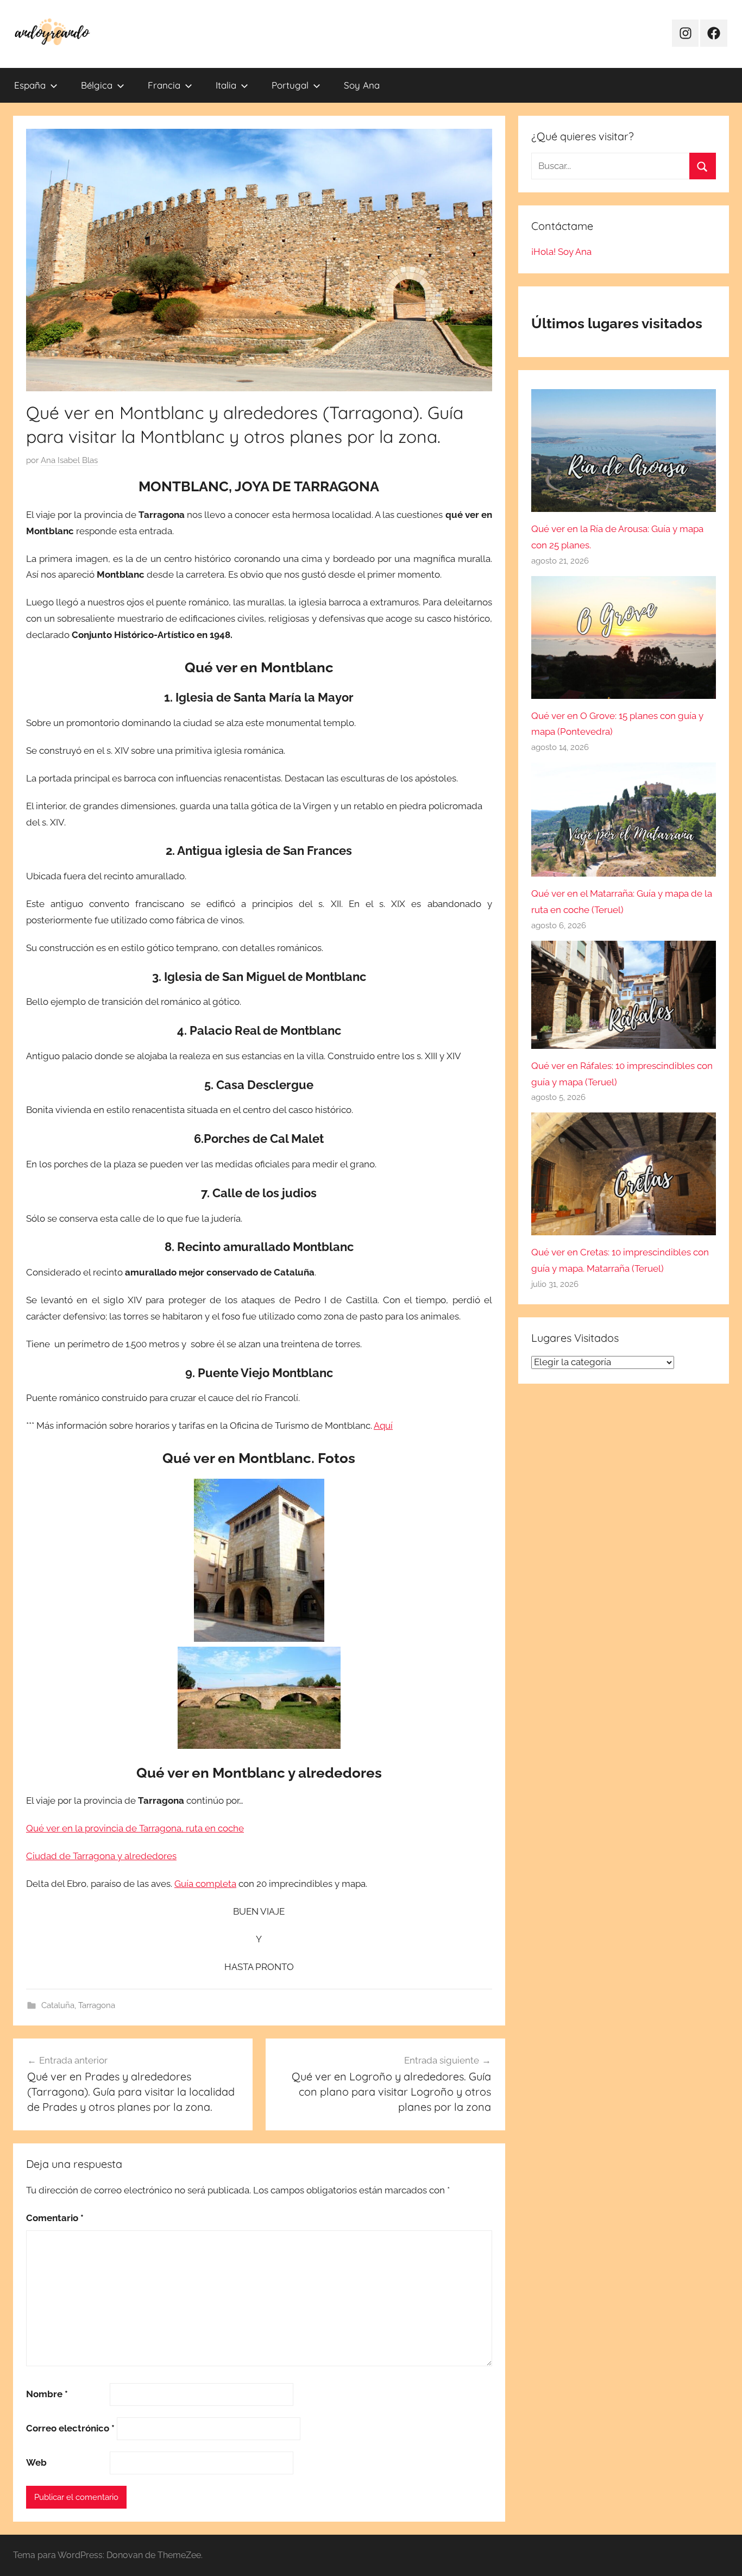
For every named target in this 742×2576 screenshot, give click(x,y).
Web (36, 2462)
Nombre (47, 2394)
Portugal (290, 85)
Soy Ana (362, 85)
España (30, 85)
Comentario (55, 2218)
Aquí (383, 1425)
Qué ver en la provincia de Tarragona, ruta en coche (135, 1828)
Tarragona (97, 2005)
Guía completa (205, 1884)
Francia (164, 85)
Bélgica (97, 85)
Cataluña (58, 2005)
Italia (226, 85)
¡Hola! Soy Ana (561, 252)
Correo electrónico (70, 2428)
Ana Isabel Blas (69, 460)
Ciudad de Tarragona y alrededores (101, 1856)
